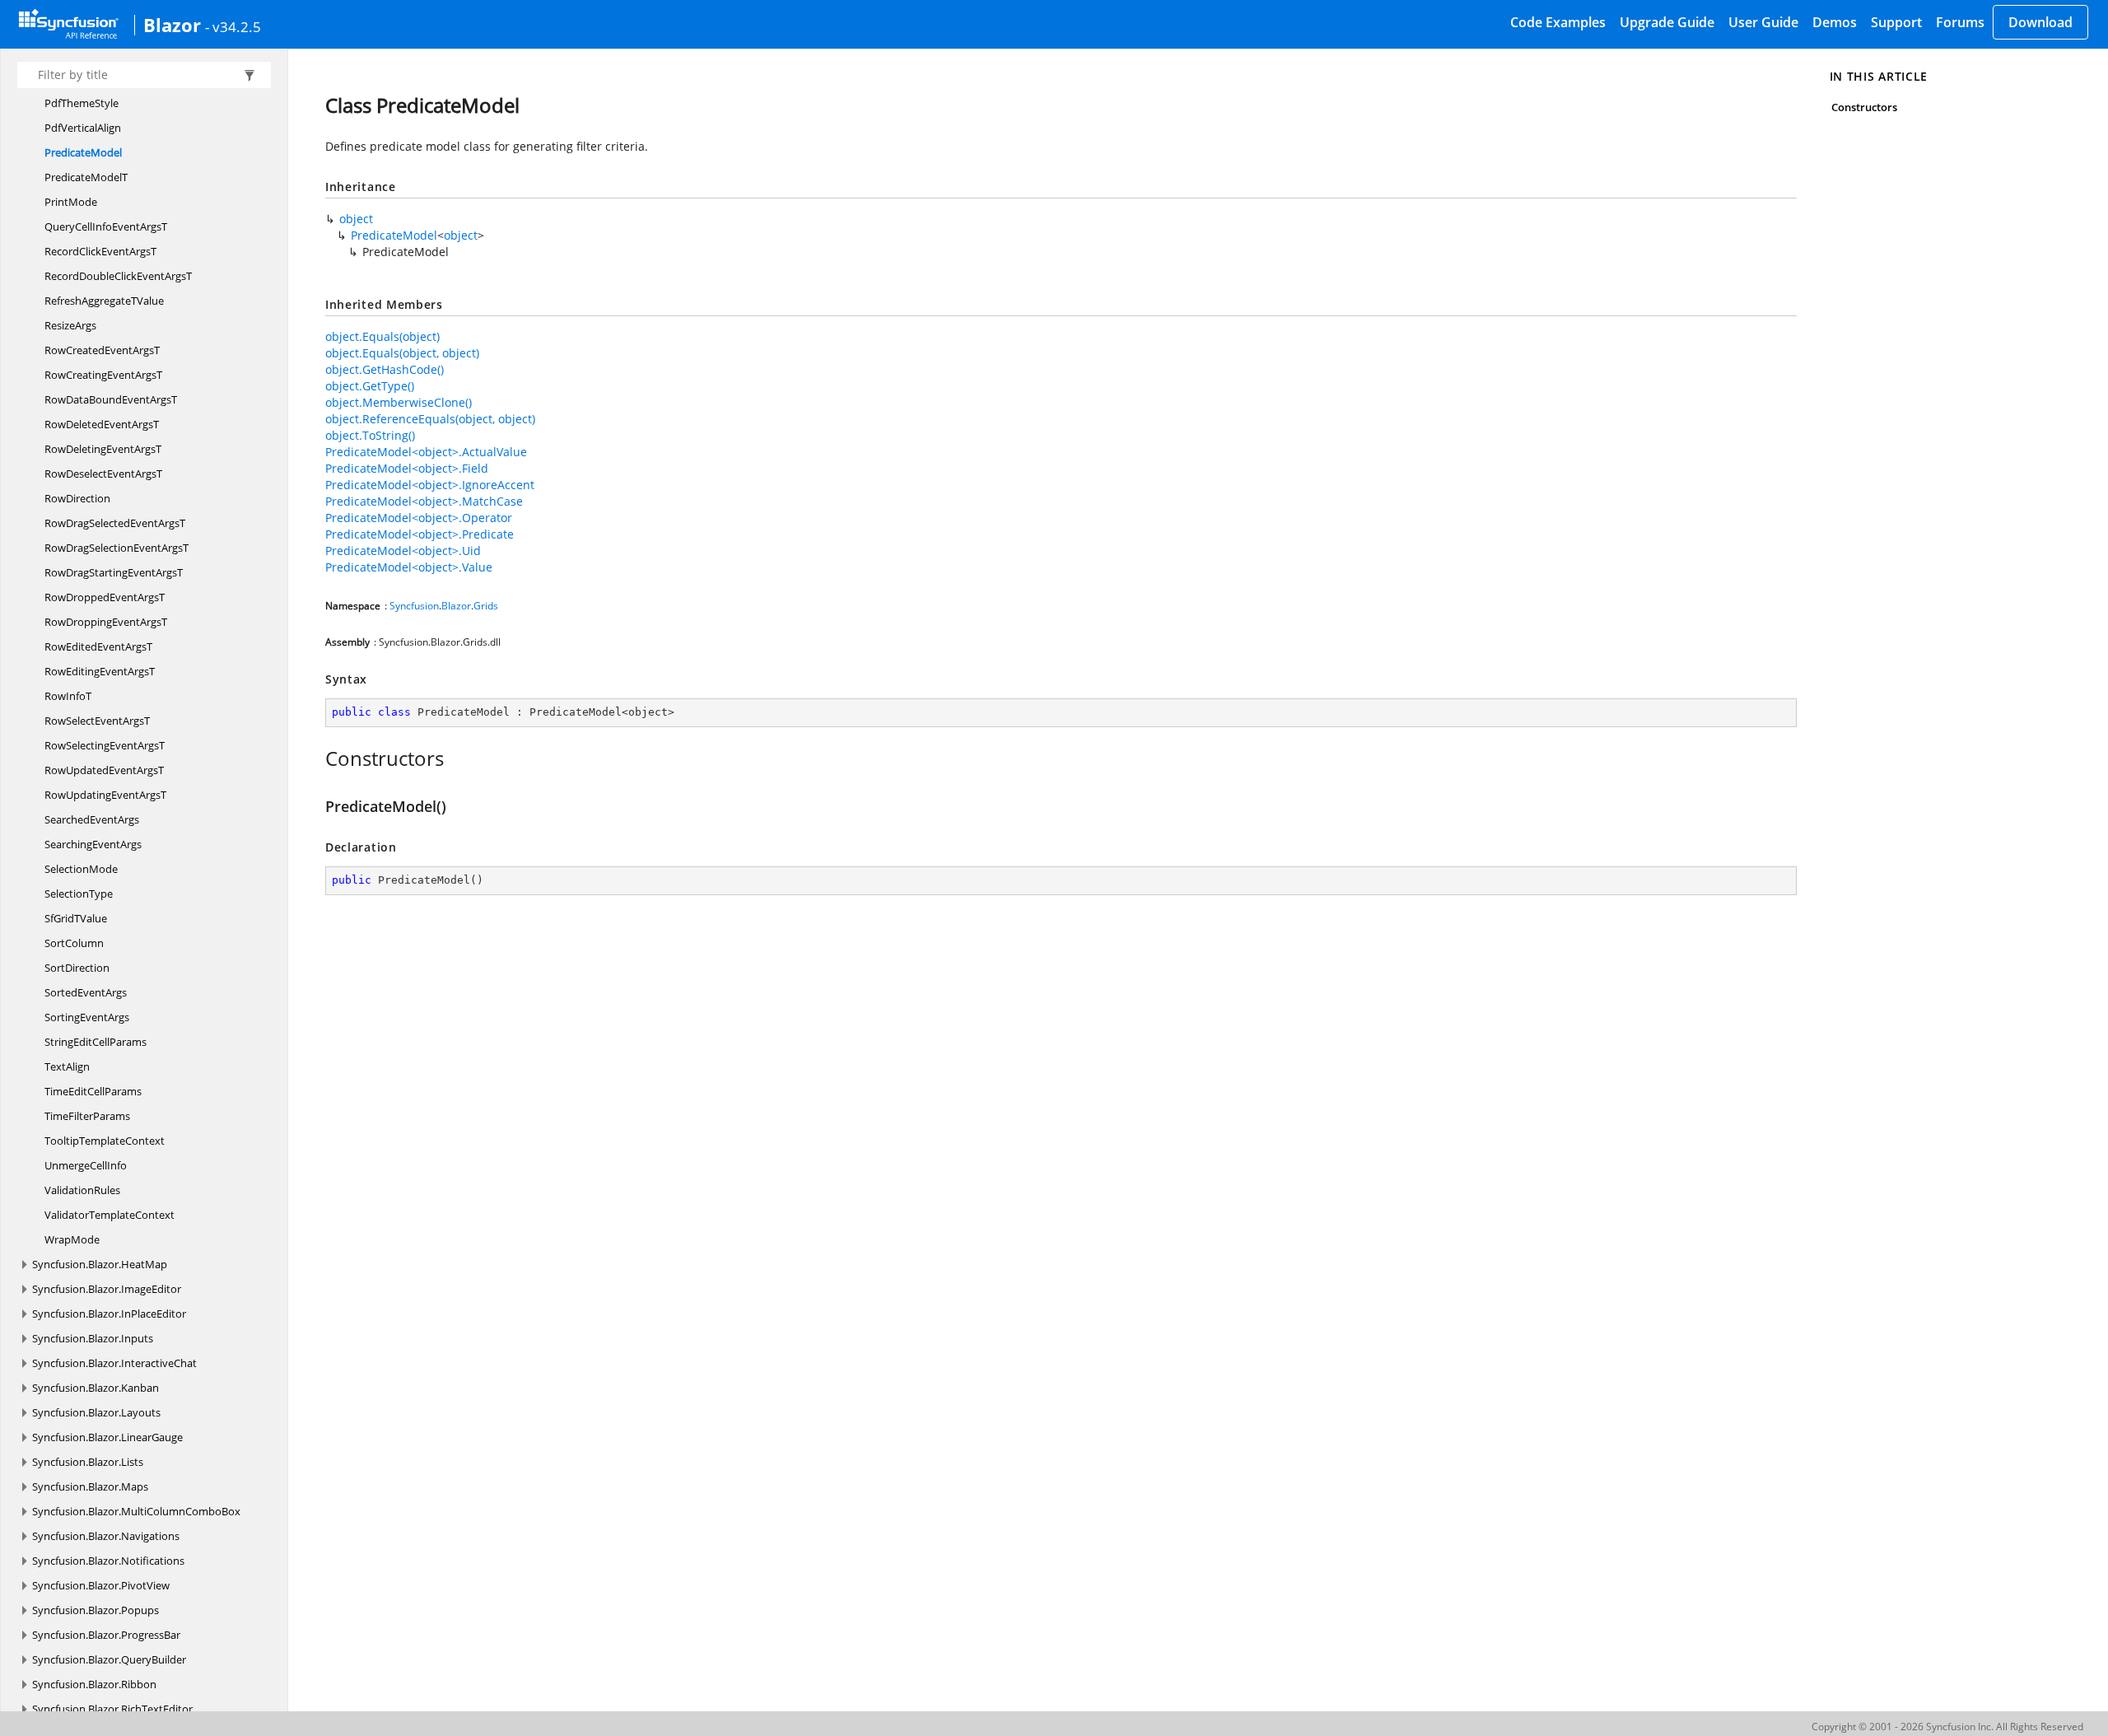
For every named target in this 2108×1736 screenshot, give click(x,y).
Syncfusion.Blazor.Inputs (93, 1338)
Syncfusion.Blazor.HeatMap (100, 1264)
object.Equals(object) (382, 336)
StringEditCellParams (96, 1042)
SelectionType (79, 894)
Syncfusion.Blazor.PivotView (101, 1585)
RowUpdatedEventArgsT (104, 770)
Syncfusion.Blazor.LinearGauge (107, 1437)
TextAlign (67, 1066)
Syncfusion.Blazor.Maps (90, 1486)
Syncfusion (414, 606)
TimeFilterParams (87, 1116)
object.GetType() (370, 386)
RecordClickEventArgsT (100, 251)
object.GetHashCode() (385, 369)
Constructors (1865, 107)
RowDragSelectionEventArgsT (117, 548)
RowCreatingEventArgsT (103, 375)
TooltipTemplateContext (105, 1141)
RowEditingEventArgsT (100, 671)
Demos (1835, 22)
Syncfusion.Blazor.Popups (96, 1610)
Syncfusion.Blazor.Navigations (106, 1536)
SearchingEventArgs (93, 844)
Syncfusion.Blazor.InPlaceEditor (109, 1314)
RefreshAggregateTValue (104, 301)
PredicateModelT (86, 177)
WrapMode (72, 1239)
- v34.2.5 (233, 26)
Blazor (172, 25)
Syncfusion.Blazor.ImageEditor (107, 1289)
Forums (1960, 22)
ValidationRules (82, 1190)
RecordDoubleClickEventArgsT (118, 276)
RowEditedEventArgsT (98, 646)
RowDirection (77, 498)
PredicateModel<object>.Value (409, 567)
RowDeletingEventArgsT (103, 449)
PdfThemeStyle (82, 103)
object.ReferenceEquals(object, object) (430, 419)
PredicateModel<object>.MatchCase (424, 501)
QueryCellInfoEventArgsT (106, 226)
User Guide (1763, 22)
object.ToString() (370, 435)
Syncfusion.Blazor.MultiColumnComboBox (136, 1511)
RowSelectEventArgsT (97, 721)
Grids (486, 606)
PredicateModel (83, 152)
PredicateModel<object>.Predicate (420, 534)
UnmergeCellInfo (86, 1165)
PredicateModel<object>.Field (407, 468)
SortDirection (77, 968)
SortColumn (74, 943)
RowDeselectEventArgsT (103, 474)
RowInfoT (68, 696)
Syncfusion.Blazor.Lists (88, 1462)
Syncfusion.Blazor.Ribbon (94, 1684)
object (356, 219)
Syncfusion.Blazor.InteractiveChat (114, 1363)
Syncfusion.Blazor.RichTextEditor (112, 1709)
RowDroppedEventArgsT (105, 597)
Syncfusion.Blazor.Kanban (96, 1388)
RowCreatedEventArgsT (102, 350)
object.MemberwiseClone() (399, 402)
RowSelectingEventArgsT (105, 745)
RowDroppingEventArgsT (106, 622)
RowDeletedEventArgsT (102, 424)
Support (1896, 22)
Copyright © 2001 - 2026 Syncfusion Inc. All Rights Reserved (1947, 1727)
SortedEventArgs (86, 992)
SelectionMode (81, 869)
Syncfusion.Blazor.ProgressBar (106, 1635)
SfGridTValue (76, 918)
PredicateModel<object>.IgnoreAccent (430, 485)
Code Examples (1558, 22)
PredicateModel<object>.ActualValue (426, 452)
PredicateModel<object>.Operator (419, 518)
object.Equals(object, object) (402, 353)
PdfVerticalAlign (83, 128)
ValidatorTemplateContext (110, 1215)
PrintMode (71, 202)
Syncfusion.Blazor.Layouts (96, 1412)
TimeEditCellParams (93, 1091)
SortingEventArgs (87, 1017)
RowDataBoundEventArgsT (111, 399)
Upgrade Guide (1667, 22)
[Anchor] (317, 758)
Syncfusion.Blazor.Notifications (108, 1561)
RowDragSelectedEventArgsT (115, 523)
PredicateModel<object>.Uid (403, 551)
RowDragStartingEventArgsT (114, 572)
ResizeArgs (70, 325)
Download (2040, 22)
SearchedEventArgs (92, 819)
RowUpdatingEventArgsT (105, 795)
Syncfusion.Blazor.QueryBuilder (109, 1659)
